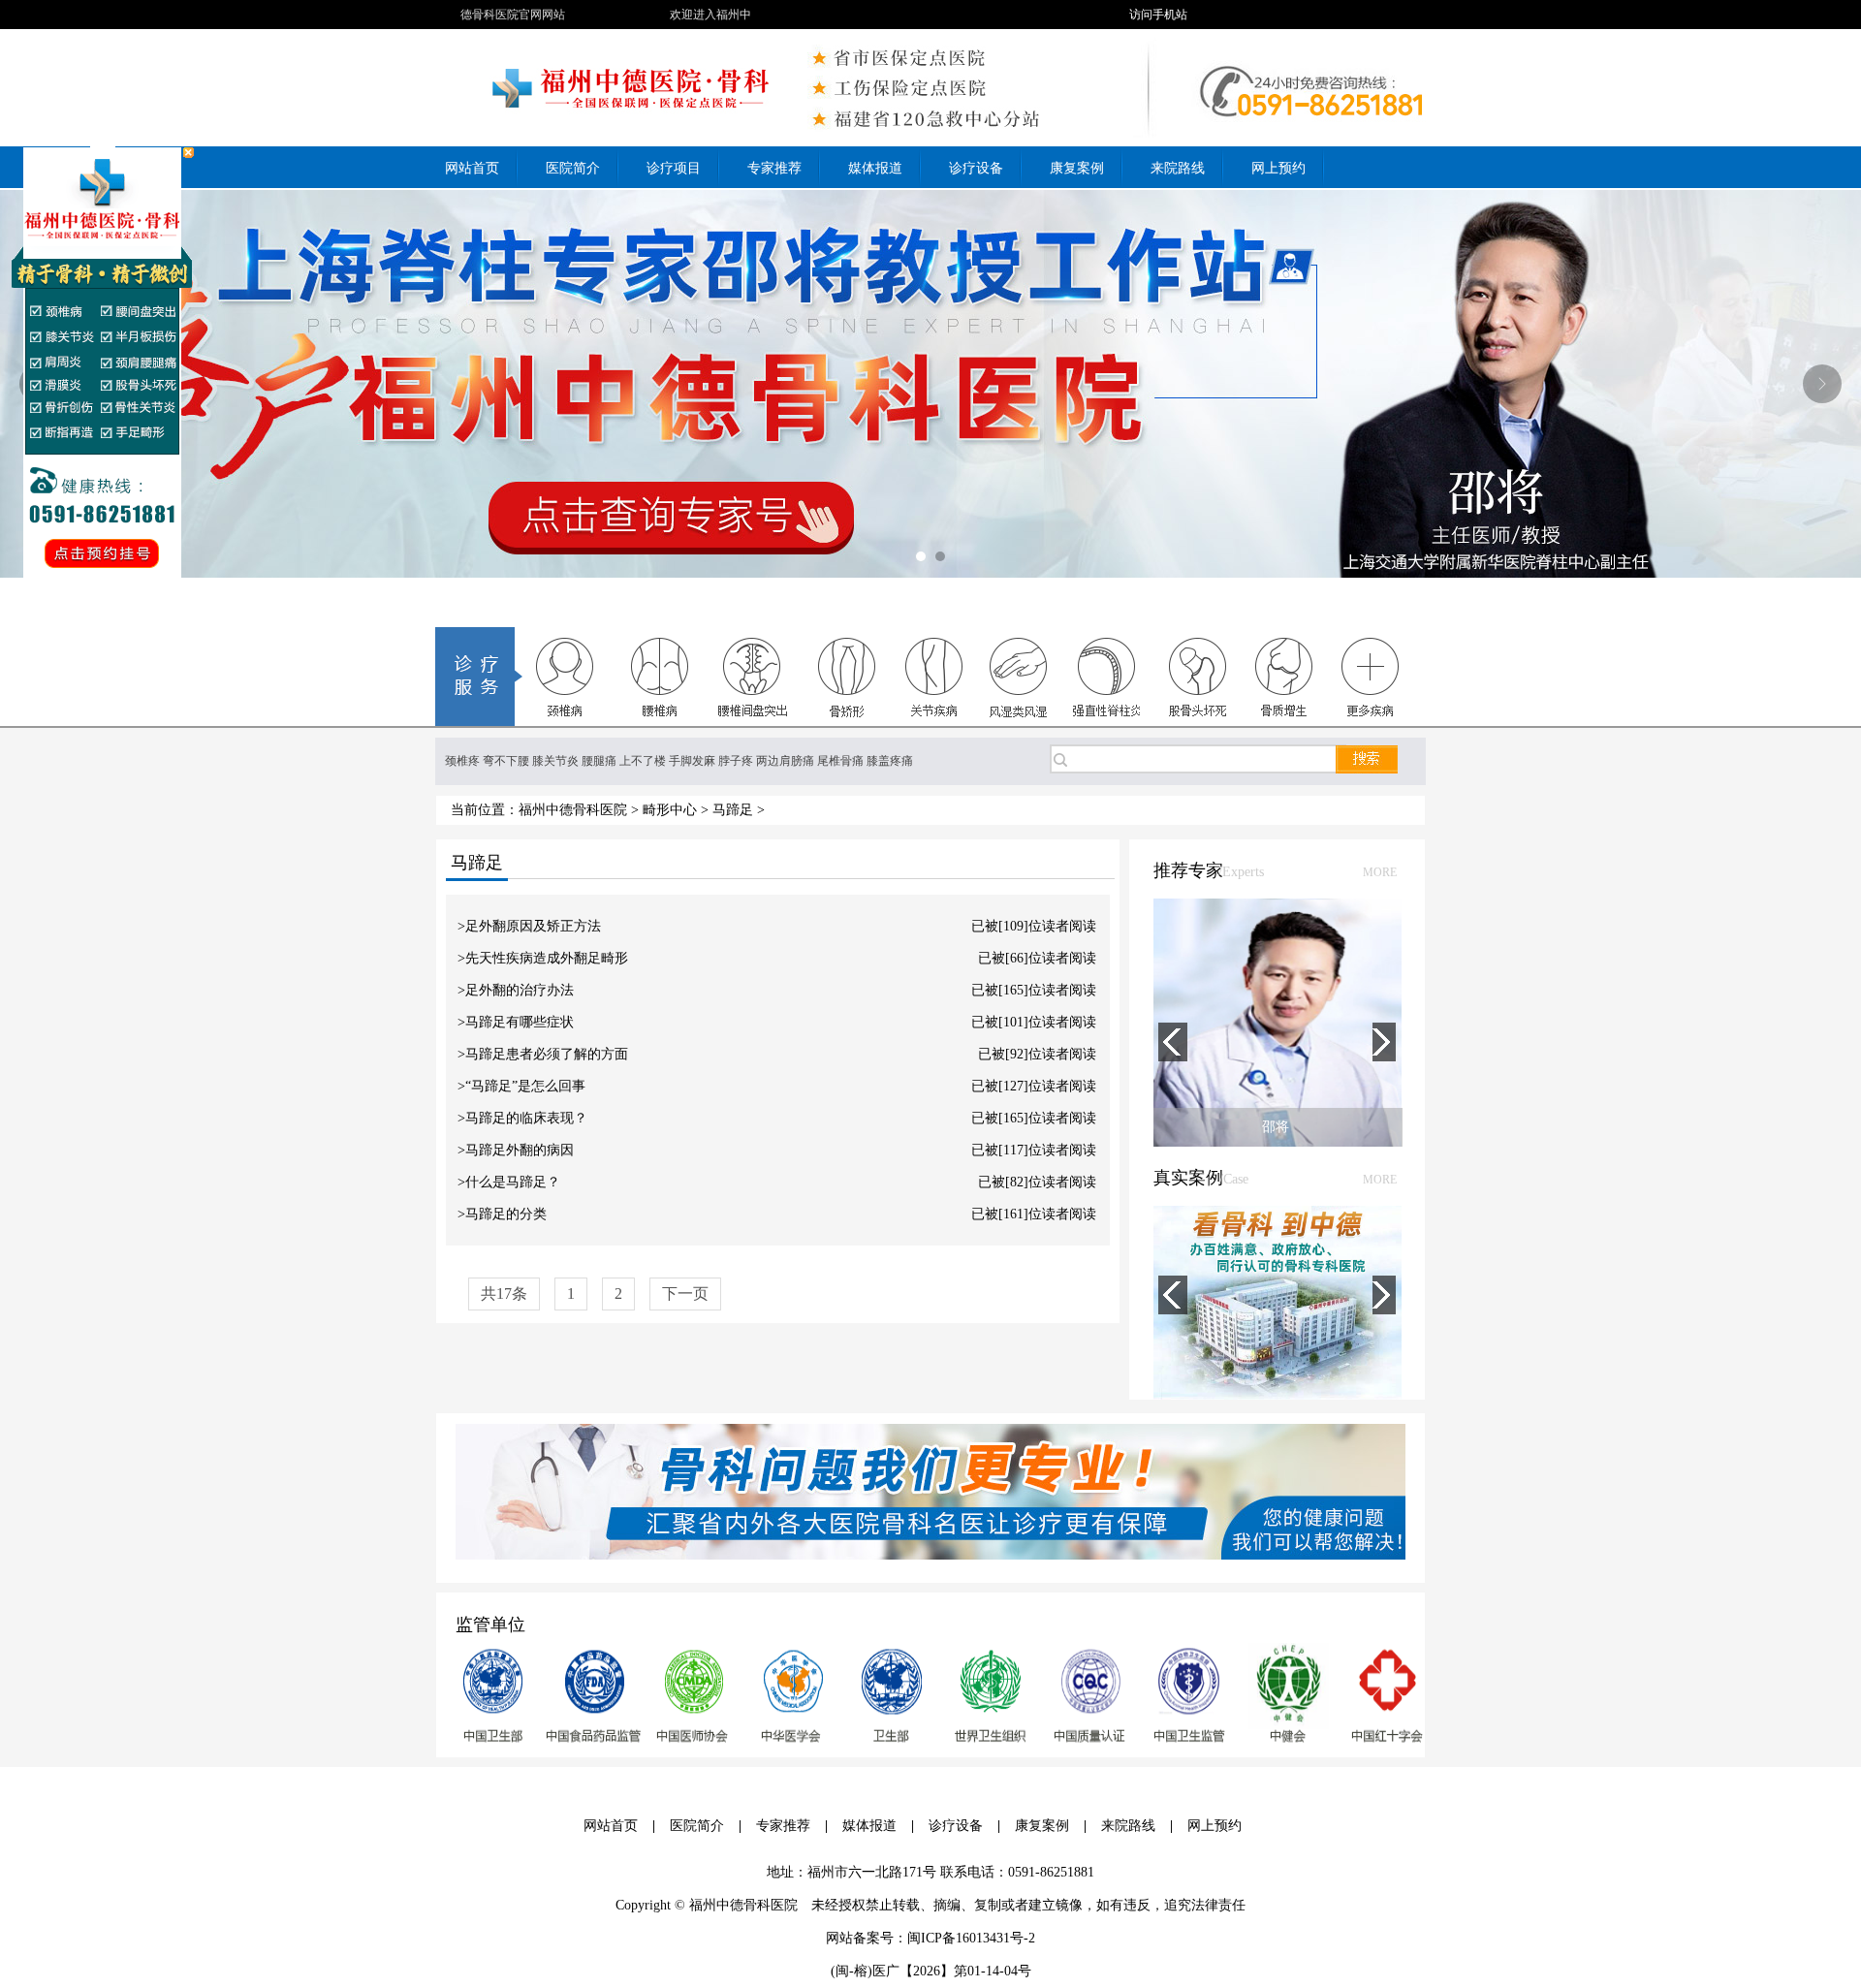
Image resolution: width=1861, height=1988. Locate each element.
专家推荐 (783, 1826)
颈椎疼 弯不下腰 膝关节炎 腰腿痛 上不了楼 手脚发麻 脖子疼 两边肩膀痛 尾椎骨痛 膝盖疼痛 (679, 761)
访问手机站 (1158, 15)
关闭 (189, 153)
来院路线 (1128, 1826)
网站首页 (611, 1826)
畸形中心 (670, 810)
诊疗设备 (956, 1826)
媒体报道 (869, 1826)
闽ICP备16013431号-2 (971, 1938)
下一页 (685, 1294)
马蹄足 (733, 810)
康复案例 (1042, 1826)
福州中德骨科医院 (573, 810)
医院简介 (697, 1826)
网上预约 (1214, 1826)
